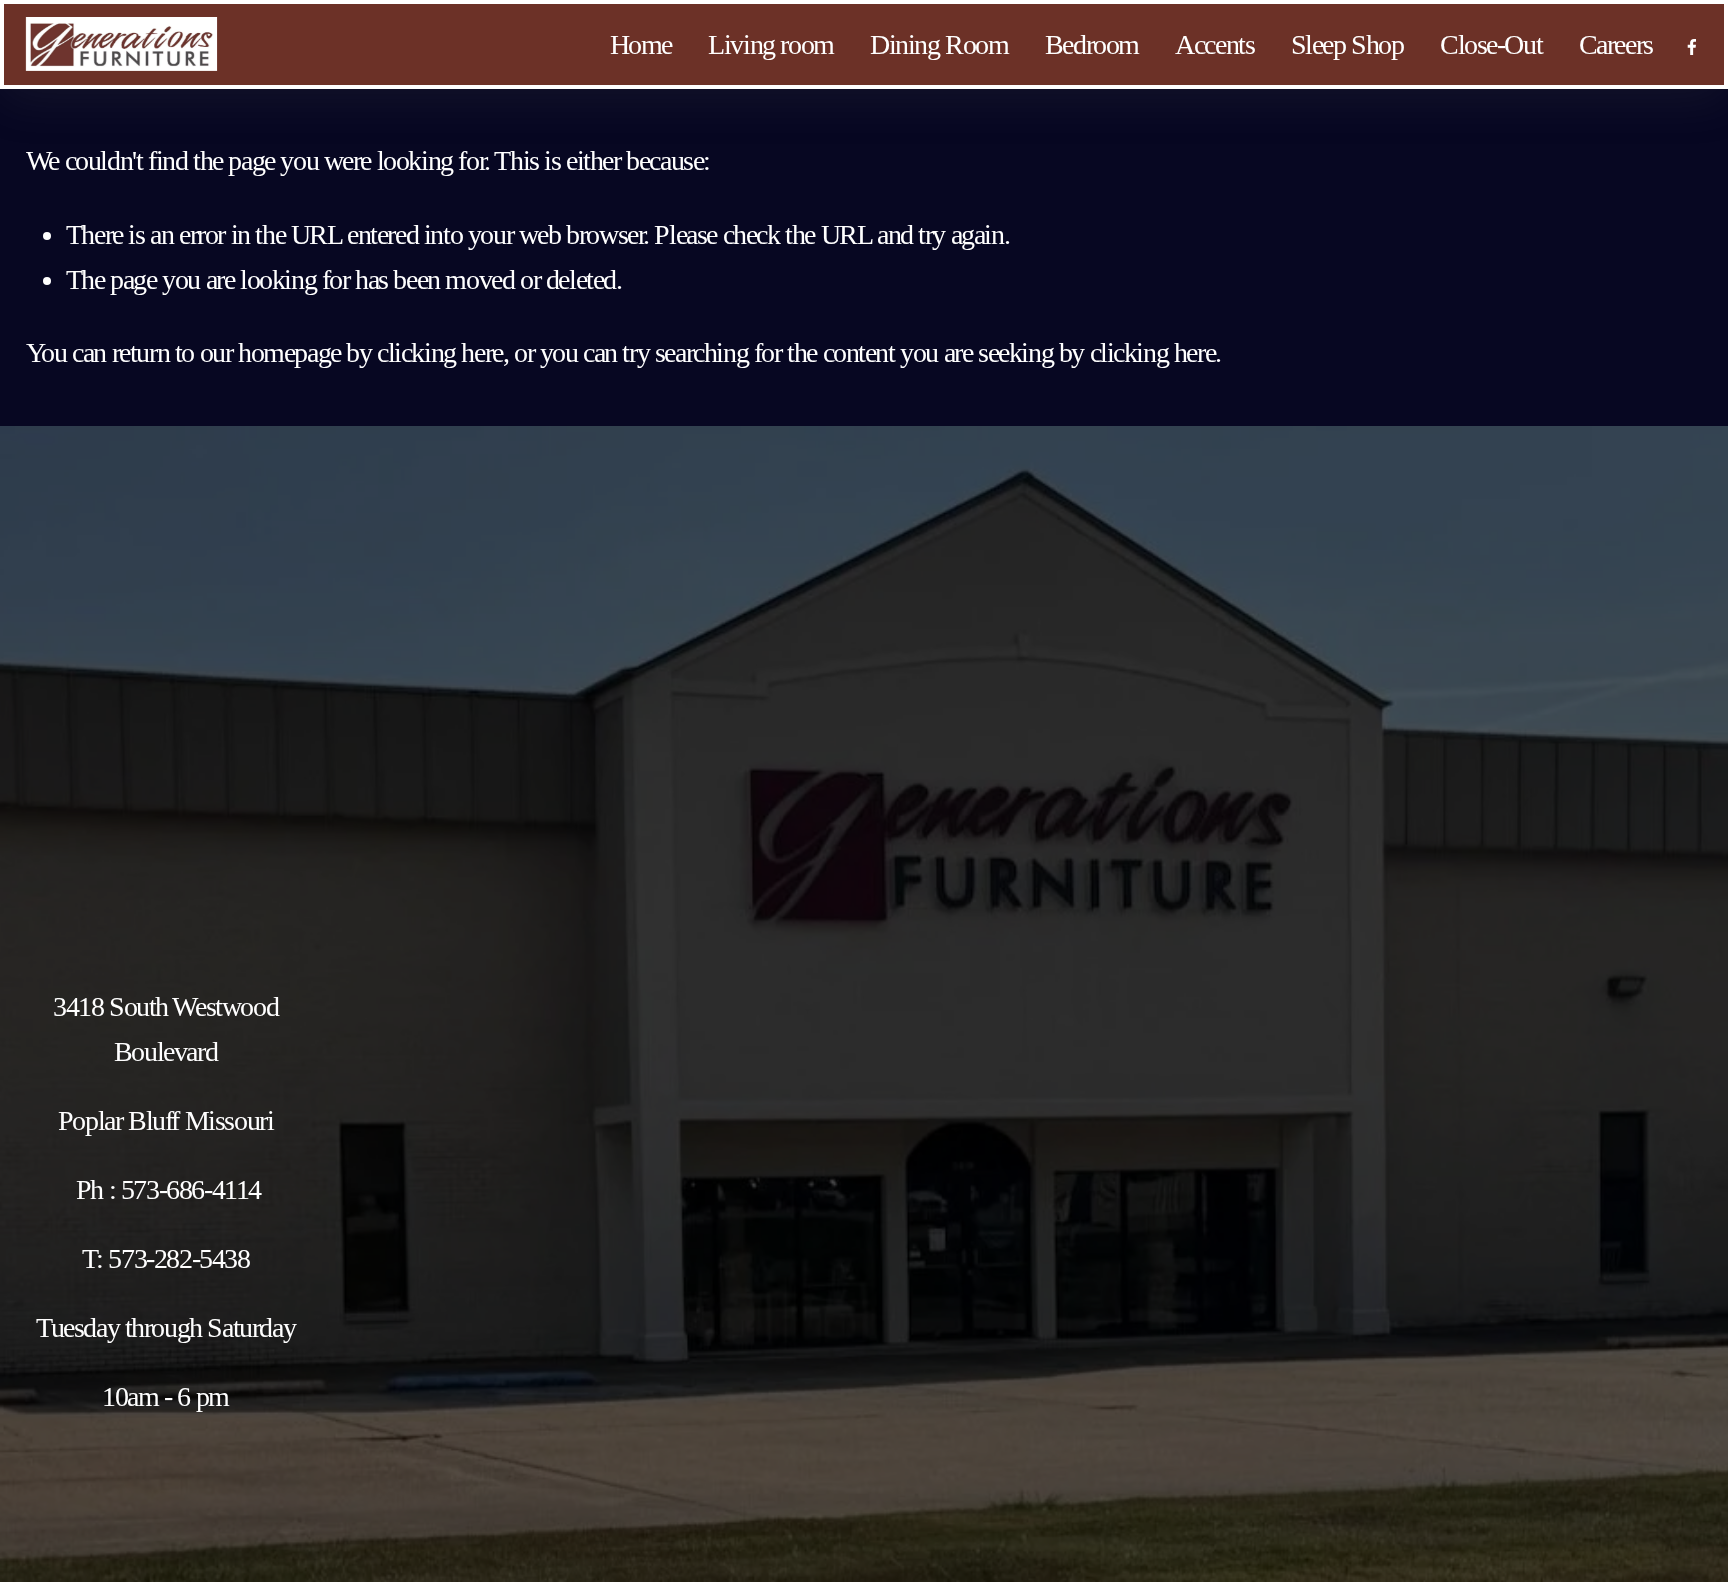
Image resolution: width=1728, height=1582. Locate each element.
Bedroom (1092, 44)
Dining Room (939, 44)
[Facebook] (1692, 44)
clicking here (440, 352)
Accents (1214, 44)
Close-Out (1491, 44)
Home (641, 44)
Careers (1616, 44)
